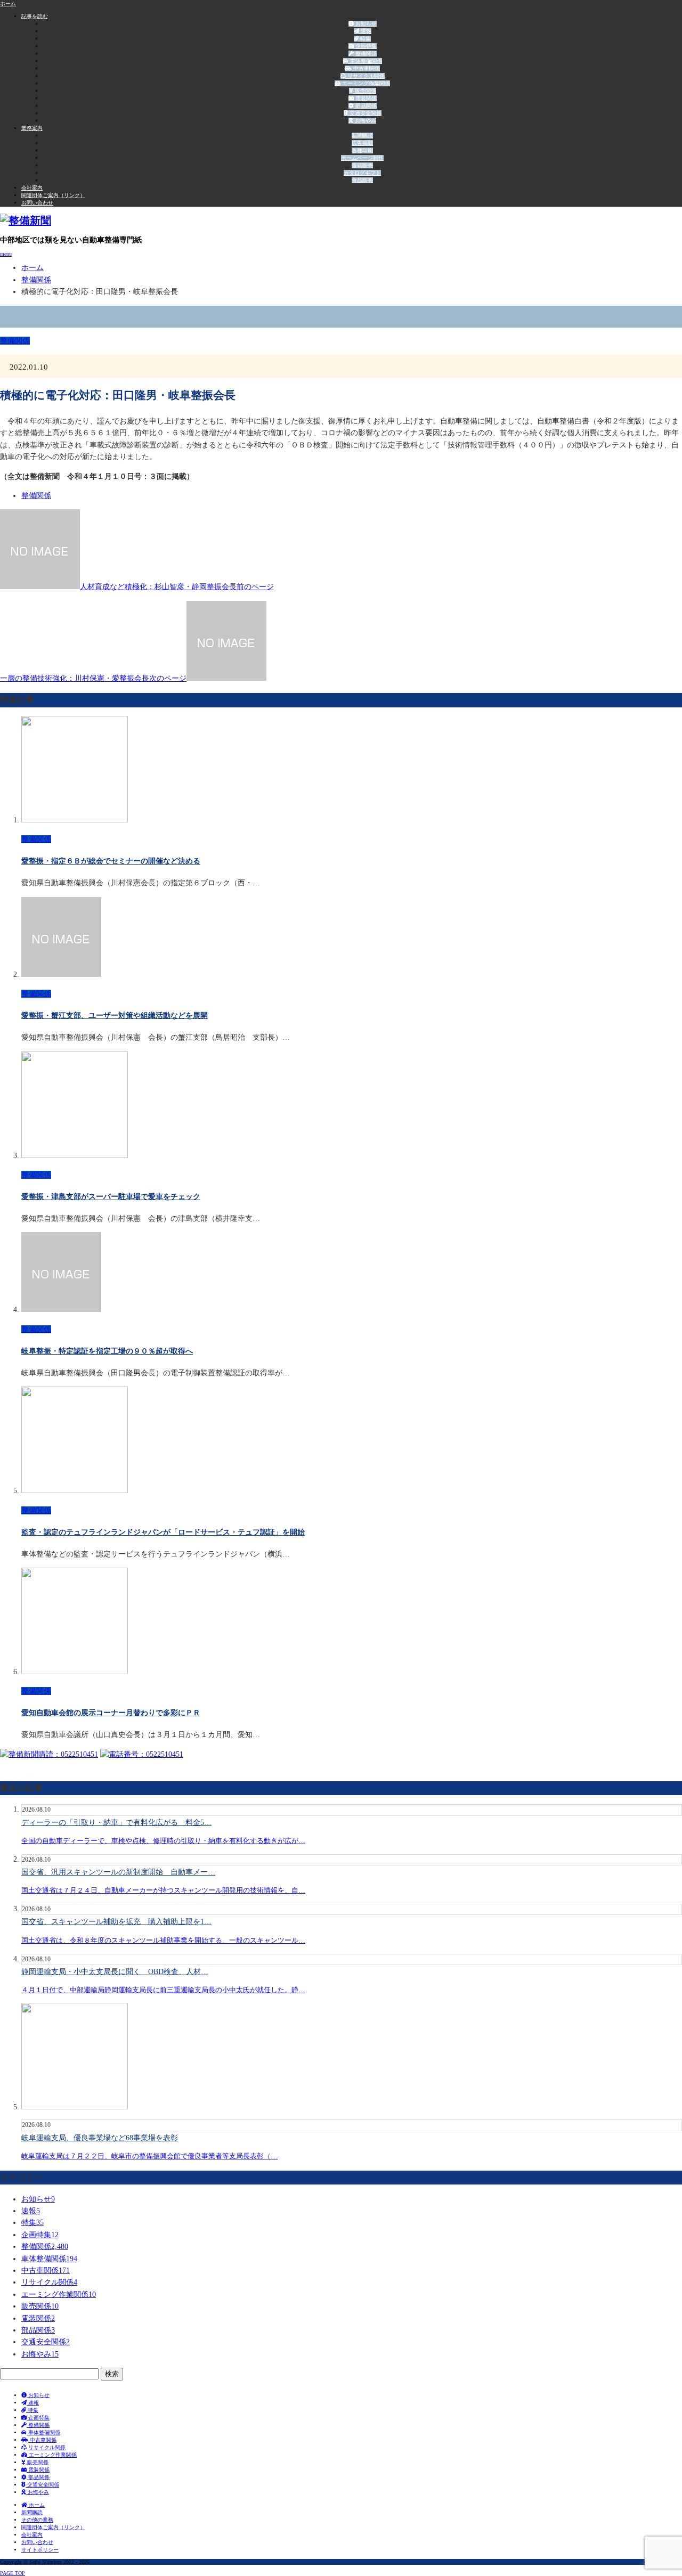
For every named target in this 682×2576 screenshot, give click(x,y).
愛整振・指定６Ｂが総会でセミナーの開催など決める (111, 861)
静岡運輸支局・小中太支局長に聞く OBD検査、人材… (115, 1972)
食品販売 (362, 180)
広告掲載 (362, 143)
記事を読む (35, 16)
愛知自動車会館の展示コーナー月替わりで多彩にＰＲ (111, 1713)
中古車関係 (366, 68)
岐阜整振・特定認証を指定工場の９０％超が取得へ (107, 1351)
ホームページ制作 (362, 158)
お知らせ (365, 24)
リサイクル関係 (365, 76)
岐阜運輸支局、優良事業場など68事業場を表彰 (100, 2138)
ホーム (36, 2505)
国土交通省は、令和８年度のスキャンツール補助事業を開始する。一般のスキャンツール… (163, 1940)
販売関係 (365, 91)
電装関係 (365, 98)
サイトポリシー (40, 2550)
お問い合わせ (37, 203)
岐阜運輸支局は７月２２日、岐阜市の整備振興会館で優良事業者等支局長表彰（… (149, 2156)
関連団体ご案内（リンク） (53, 195)
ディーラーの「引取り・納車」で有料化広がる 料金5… (116, 1823)
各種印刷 (362, 150)
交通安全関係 (365, 113)
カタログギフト (362, 173)
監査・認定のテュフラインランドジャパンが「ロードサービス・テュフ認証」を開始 (163, 1532)
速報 (365, 31)
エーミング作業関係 (365, 83)
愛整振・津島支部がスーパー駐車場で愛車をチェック (111, 1197)
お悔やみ (365, 121)
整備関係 (365, 54)
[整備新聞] (26, 221)
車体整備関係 (365, 61)
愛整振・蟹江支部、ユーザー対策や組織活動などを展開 (115, 1016)
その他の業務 (37, 2520)
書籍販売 (362, 165)
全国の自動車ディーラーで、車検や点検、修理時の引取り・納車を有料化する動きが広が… (163, 1841)
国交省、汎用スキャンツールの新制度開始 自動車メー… (118, 1872)
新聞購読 (362, 136)
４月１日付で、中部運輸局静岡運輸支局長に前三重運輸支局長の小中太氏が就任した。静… (163, 1990)
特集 (365, 39)
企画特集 (365, 46)
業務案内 (32, 128)
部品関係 (365, 106)
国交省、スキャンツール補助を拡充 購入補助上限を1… (116, 1922)
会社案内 (32, 188)
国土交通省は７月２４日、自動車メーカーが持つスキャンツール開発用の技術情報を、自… (163, 1890)
